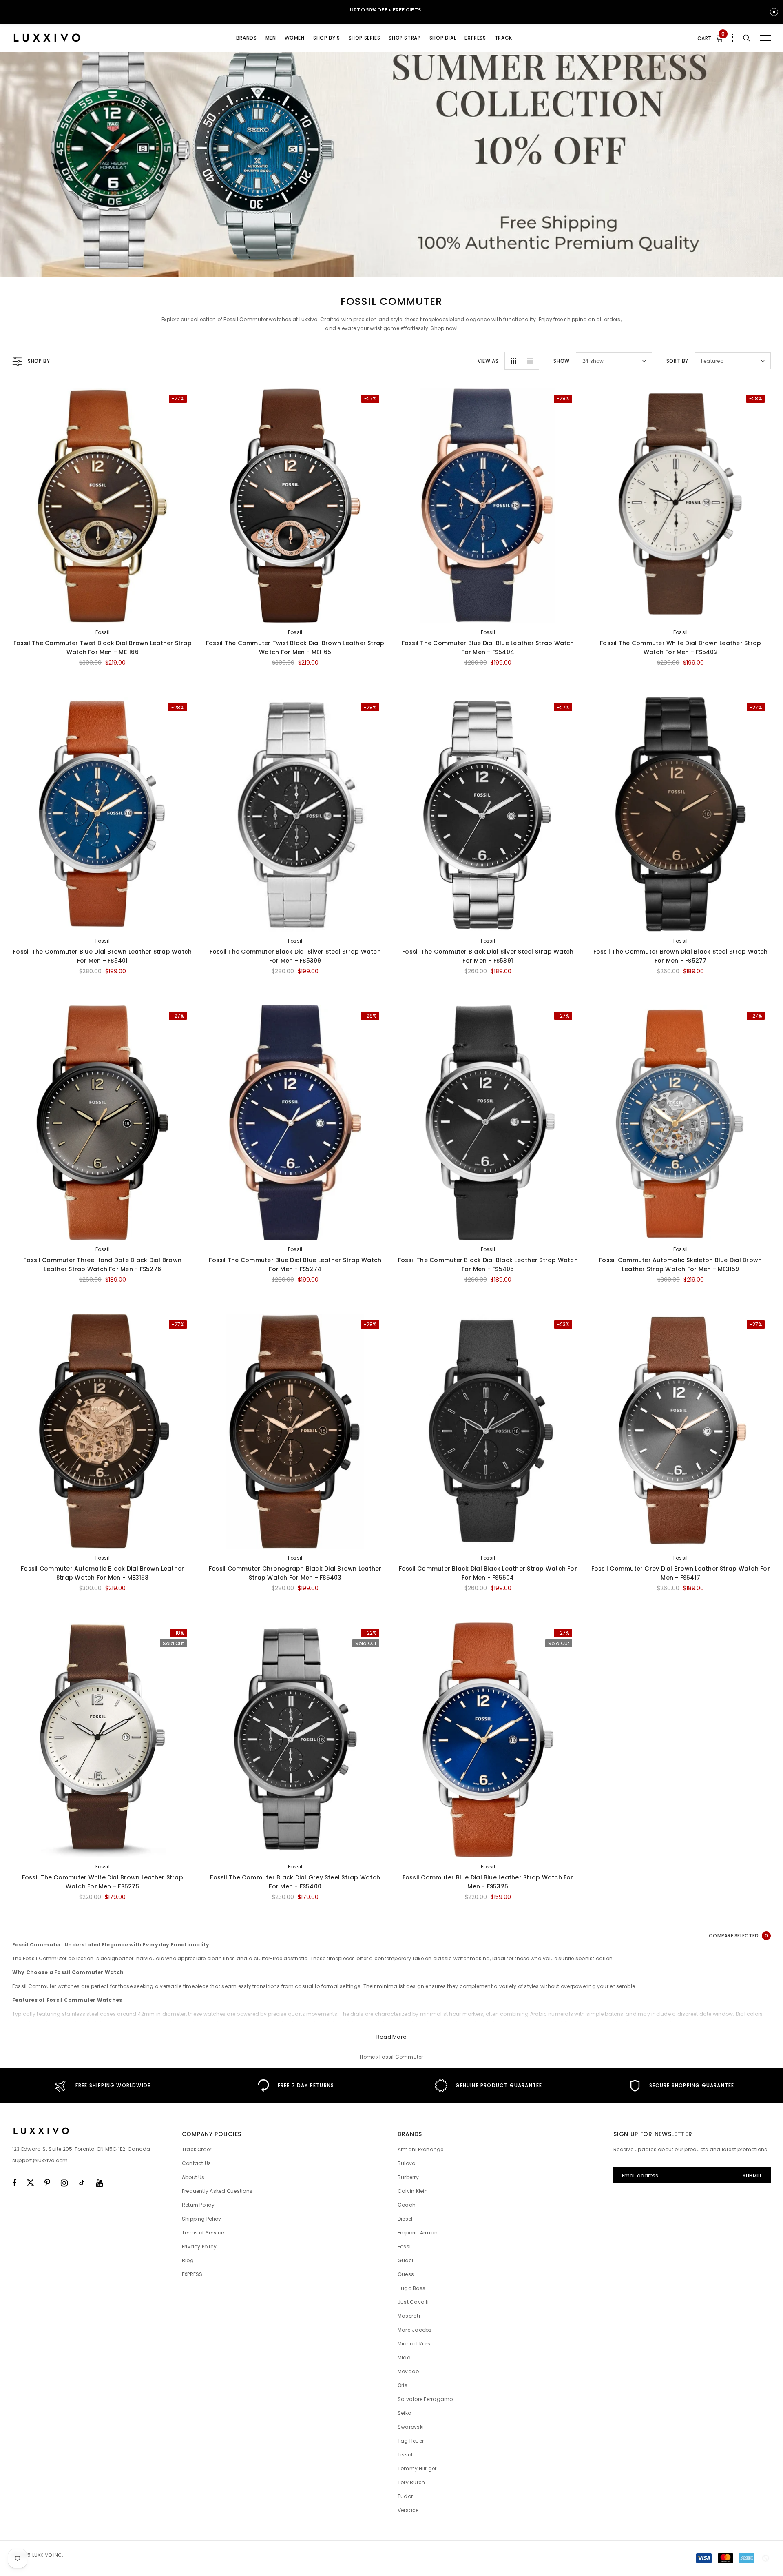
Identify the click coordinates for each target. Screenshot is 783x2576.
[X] (30, 2183)
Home (367, 2057)
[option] (103, 2085)
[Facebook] (14, 2183)
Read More (391, 2037)
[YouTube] (99, 2183)
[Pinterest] (47, 2183)
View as (488, 361)
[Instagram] (64, 2183)
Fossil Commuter (401, 2057)
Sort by (677, 361)
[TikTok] (82, 2183)
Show (561, 361)
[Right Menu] (765, 38)
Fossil (103, 632)
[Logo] (75, 38)
